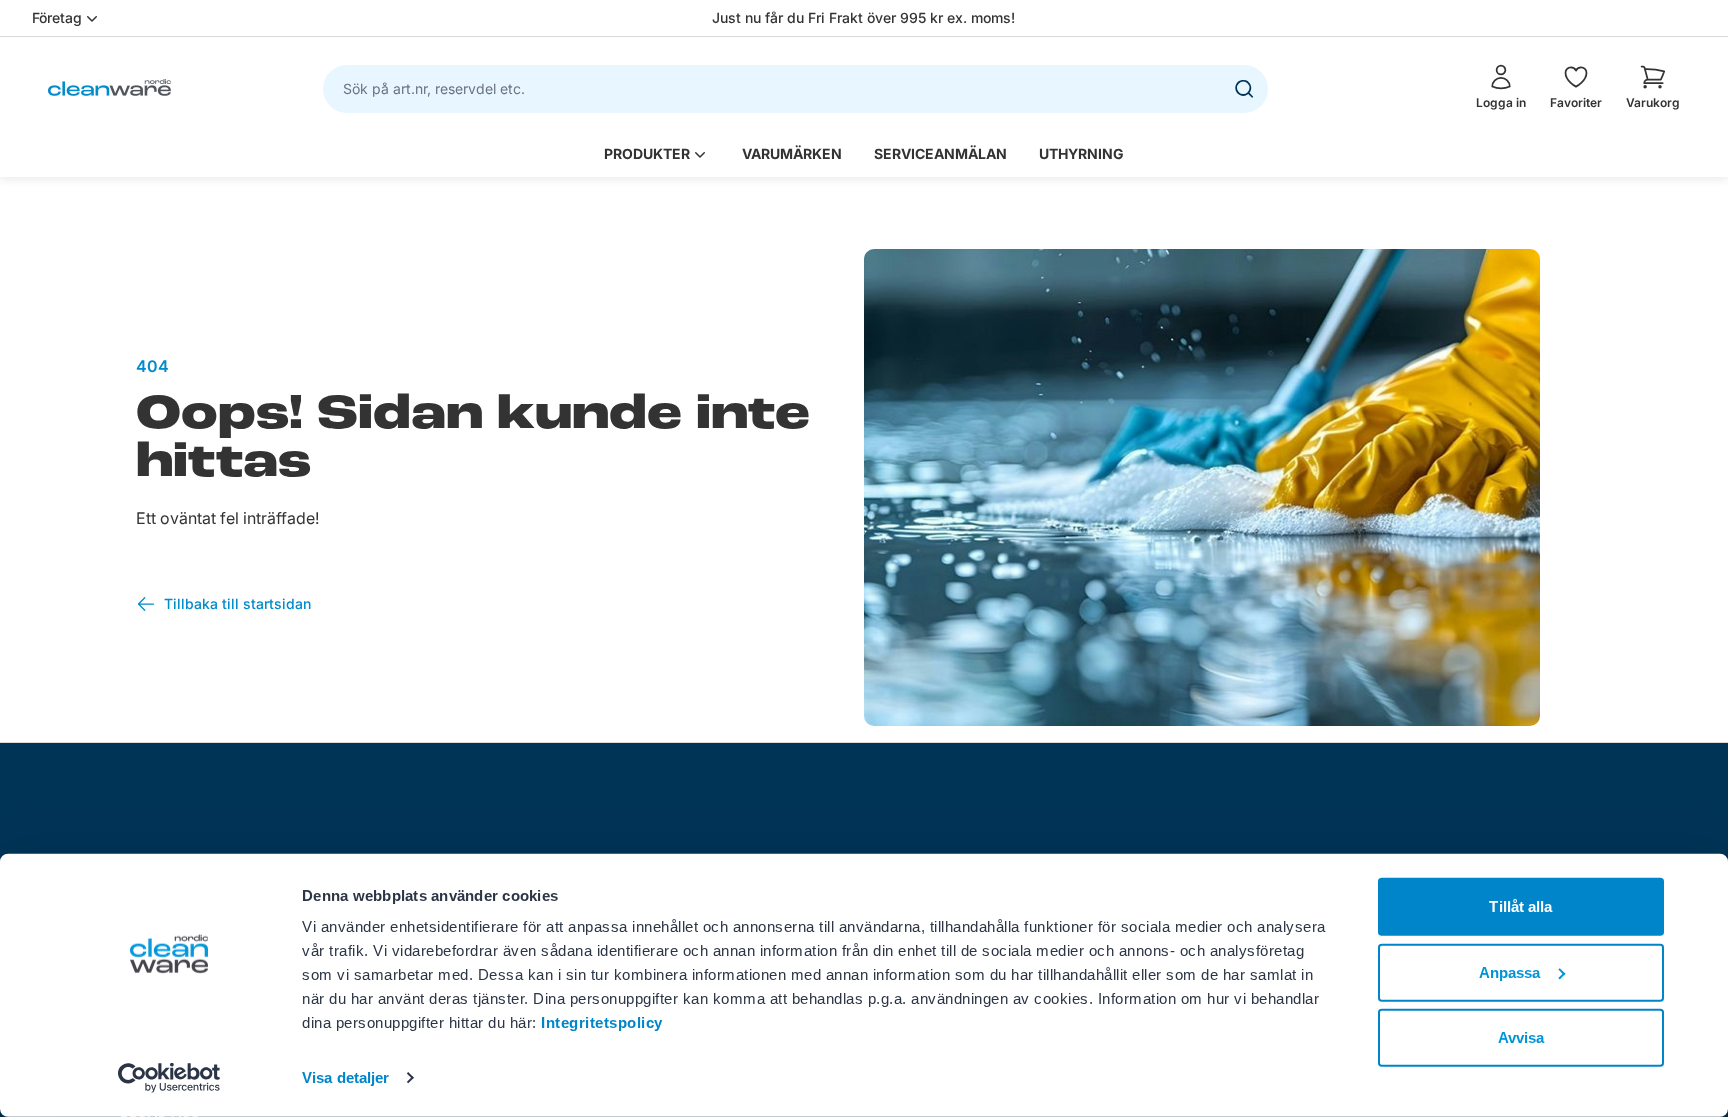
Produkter (647, 153)
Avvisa (1521, 1037)
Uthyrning (1081, 153)
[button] (1653, 87)
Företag (57, 17)
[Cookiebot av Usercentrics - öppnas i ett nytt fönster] (169, 1078)
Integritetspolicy (602, 1022)
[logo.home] (109, 87)
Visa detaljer (345, 1077)
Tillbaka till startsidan (237, 603)
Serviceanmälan (940, 153)
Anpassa (1510, 971)
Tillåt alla (1520, 906)
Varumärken (792, 153)
